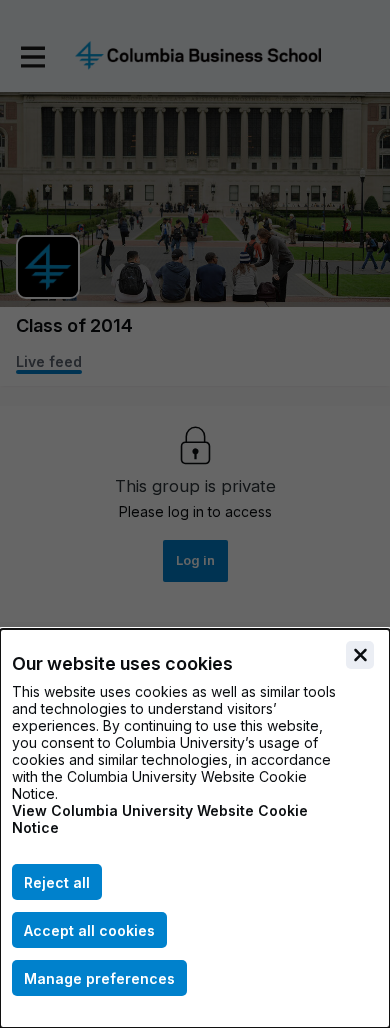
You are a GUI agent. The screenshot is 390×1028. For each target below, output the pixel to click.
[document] (195, 828)
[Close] (360, 655)
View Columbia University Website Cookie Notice (160, 819)
